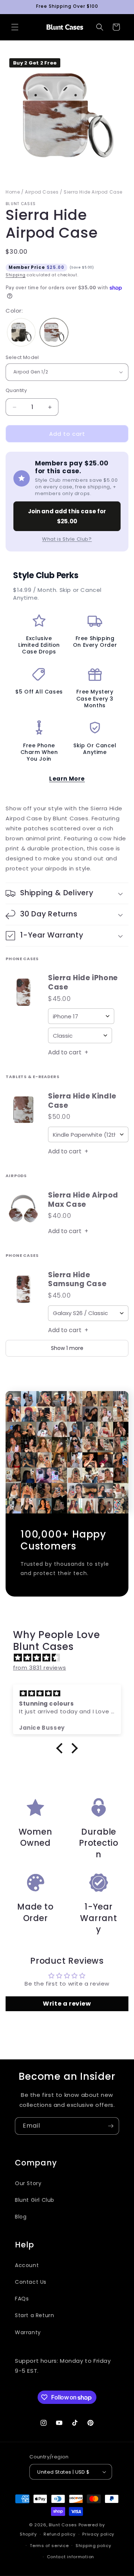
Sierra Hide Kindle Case (82, 1101)
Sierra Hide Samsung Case (77, 1280)
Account (27, 2265)
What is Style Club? (67, 539)
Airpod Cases (42, 192)
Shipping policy (93, 2546)
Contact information (71, 2557)
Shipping (16, 275)
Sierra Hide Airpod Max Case (83, 1200)
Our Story (28, 2183)
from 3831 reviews (39, 1668)
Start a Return (34, 2315)
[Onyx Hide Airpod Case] (21, 333)
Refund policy (59, 2534)
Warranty (28, 2332)
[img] (71, 1658)
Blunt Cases (63, 2525)
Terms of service (49, 2546)
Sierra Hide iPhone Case (83, 983)
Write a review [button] (67, 2004)
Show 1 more (67, 1348)
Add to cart (68, 1052)
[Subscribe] (111, 2126)
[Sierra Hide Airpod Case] (54, 333)
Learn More (67, 779)
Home (13, 192)
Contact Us (31, 2282)
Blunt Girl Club (35, 2200)
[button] (15, 27)
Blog (21, 2217)
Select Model (22, 357)
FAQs (22, 2299)
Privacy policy (98, 2534)
